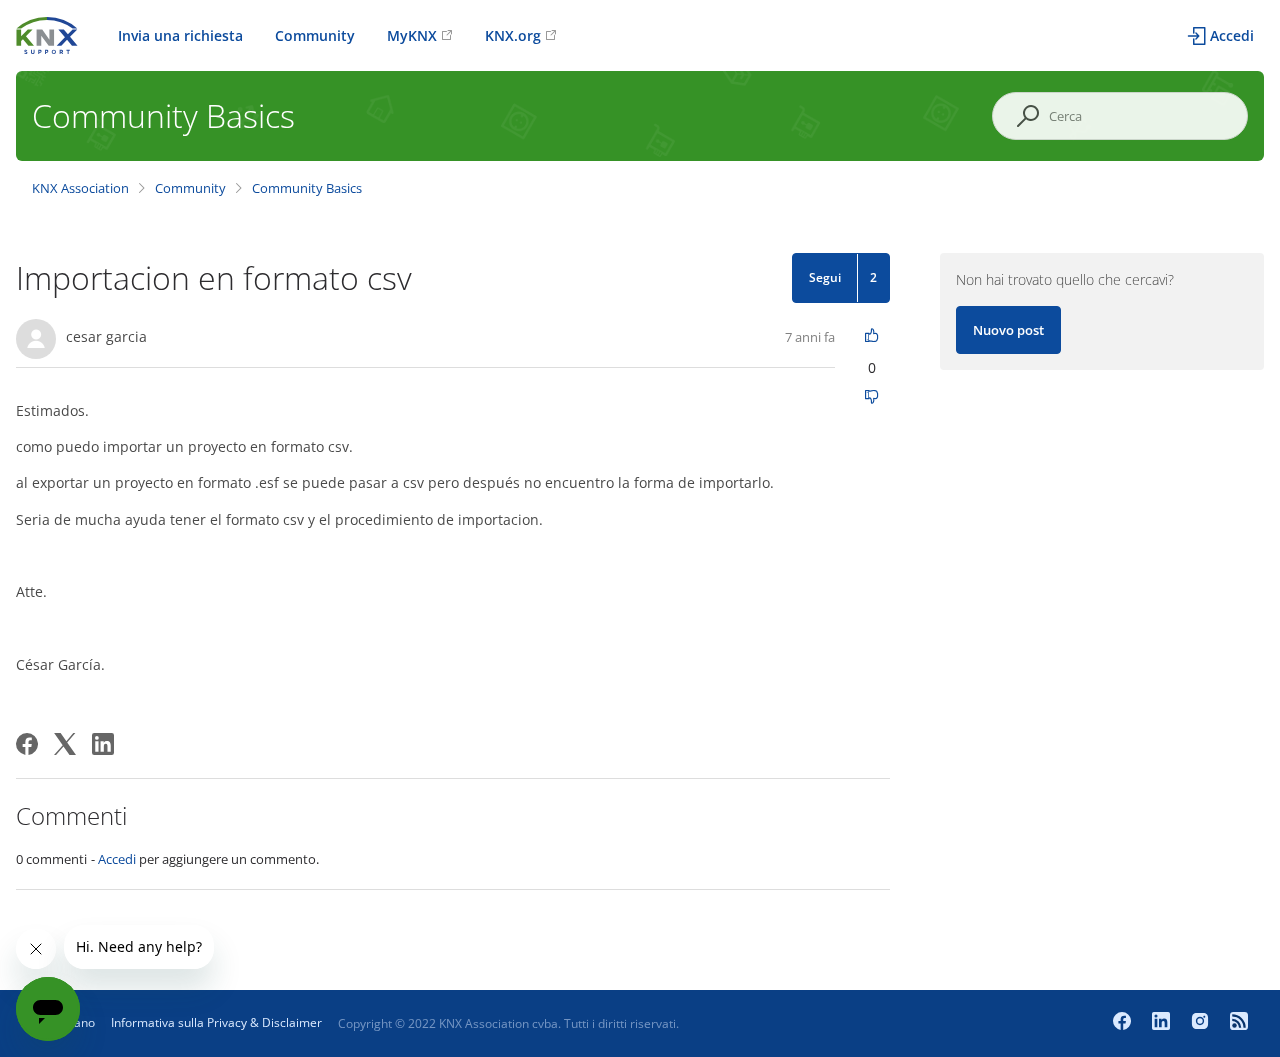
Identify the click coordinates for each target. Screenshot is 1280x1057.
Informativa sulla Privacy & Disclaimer (216, 1022)
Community (315, 35)
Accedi (117, 859)
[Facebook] (27, 744)
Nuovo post (1008, 330)
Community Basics (307, 188)
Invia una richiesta (180, 35)
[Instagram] (1202, 1023)
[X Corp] (65, 744)
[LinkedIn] (103, 744)
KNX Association (80, 188)
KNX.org (513, 35)
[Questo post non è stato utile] (872, 398)
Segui (825, 277)
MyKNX (412, 35)
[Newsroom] (1239, 1023)
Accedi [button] (1232, 35)
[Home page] (47, 33)
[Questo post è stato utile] (872, 336)
